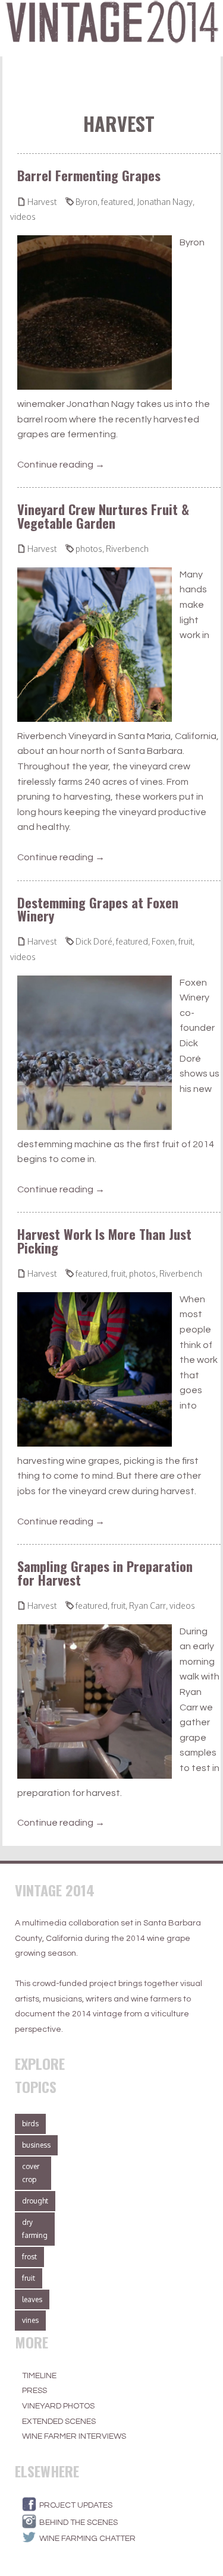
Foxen (163, 941)
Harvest (42, 202)
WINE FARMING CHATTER (87, 2539)
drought (35, 2201)
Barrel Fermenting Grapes (89, 175)
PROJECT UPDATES (76, 2505)
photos (89, 549)
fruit (186, 941)
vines (30, 2320)
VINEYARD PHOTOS (58, 2406)
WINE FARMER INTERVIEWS (74, 2436)
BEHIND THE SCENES (78, 2523)
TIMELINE (39, 2376)
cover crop (31, 2173)
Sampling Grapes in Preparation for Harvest (105, 1572)
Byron (87, 202)
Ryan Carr (147, 1606)
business (36, 2145)
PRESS (34, 2391)
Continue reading (61, 465)
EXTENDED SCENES (59, 2422)
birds (30, 2124)
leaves (32, 2299)
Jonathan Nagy (165, 202)
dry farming (35, 2229)
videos (23, 217)
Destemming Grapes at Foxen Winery (98, 909)
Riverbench (127, 549)
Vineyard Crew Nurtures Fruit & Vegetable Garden (103, 515)
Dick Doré (94, 941)
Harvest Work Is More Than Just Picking (104, 1240)
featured (117, 202)
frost (29, 2257)
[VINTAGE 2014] (111, 28)
